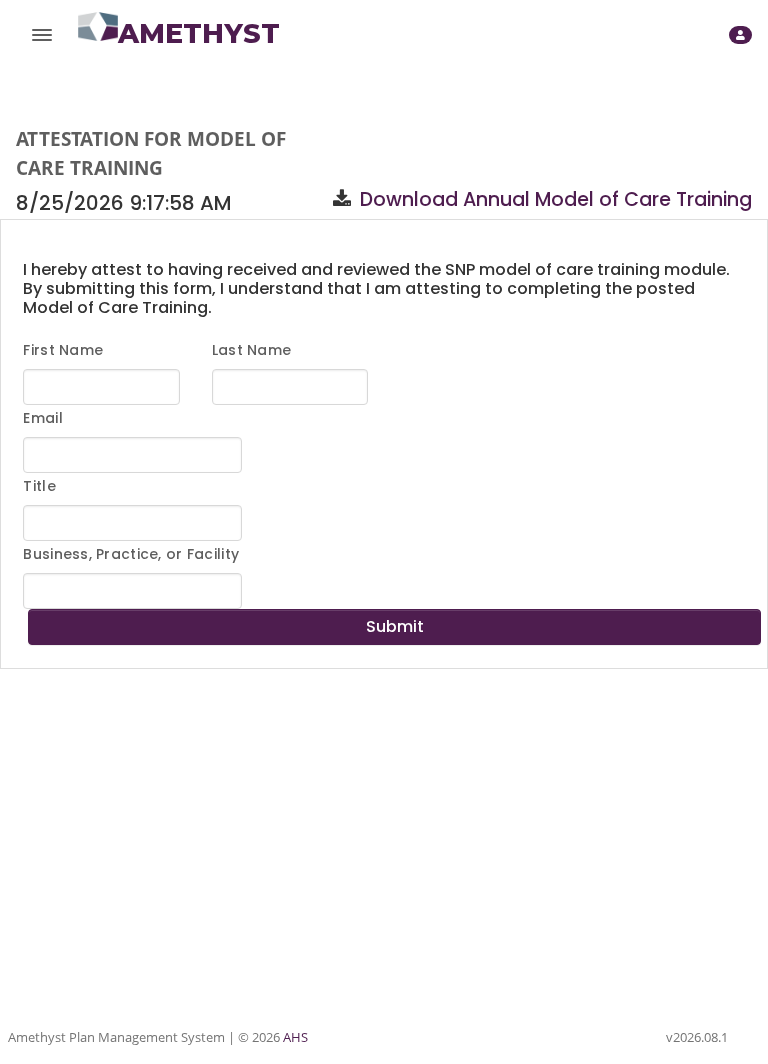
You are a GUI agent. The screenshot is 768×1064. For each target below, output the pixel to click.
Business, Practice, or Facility (131, 554)
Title (39, 486)
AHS (295, 1037)
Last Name (252, 350)
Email (42, 418)
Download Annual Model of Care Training (556, 199)
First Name (63, 350)
